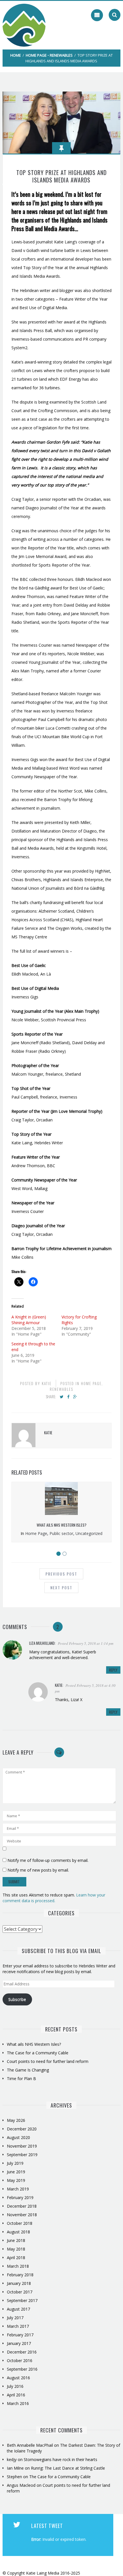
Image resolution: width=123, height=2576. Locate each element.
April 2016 (16, 2395)
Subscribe (17, 1999)
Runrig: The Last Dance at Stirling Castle (68, 2468)
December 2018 (22, 2206)
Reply (113, 1670)
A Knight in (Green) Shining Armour (29, 1320)
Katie (47, 1383)
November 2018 (22, 2215)
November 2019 (22, 2146)
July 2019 (15, 2163)
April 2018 (16, 2258)
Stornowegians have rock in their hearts (60, 2459)
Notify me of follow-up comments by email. (48, 1860)
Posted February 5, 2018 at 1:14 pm (86, 1643)
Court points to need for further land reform (48, 2061)
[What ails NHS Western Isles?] (61, 1513)
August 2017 (18, 2309)
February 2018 (20, 2275)
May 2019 (16, 2180)
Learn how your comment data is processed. (54, 1898)
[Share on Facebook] (68, 1397)
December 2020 (22, 2129)
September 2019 (22, 2155)
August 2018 (18, 2232)
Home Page (36, 55)
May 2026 (16, 2120)
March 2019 (18, 2189)
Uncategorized (89, 1533)
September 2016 (22, 2369)
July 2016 (15, 2386)
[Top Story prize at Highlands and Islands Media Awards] (62, 122)
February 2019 (20, 2197)
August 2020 (18, 2137)
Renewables (61, 55)
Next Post (61, 1587)
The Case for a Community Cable (38, 2053)
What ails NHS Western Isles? (61, 1525)
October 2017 (20, 2292)
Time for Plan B (21, 2079)
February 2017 (20, 2335)
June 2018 (16, 2240)
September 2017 (22, 2300)
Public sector (61, 1533)
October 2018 (20, 2223)
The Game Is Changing (28, 2070)
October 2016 (20, 2360)
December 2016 (22, 2352)
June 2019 (16, 2172)
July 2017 (15, 2318)
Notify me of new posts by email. (38, 1870)
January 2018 (19, 2283)
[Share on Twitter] (62, 1397)
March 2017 (18, 2326)
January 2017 (19, 2343)
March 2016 (18, 2403)
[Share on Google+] (75, 1397)
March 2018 (18, 2266)
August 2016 (18, 2378)
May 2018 (16, 2249)
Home (16, 55)
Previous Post (61, 1574)
